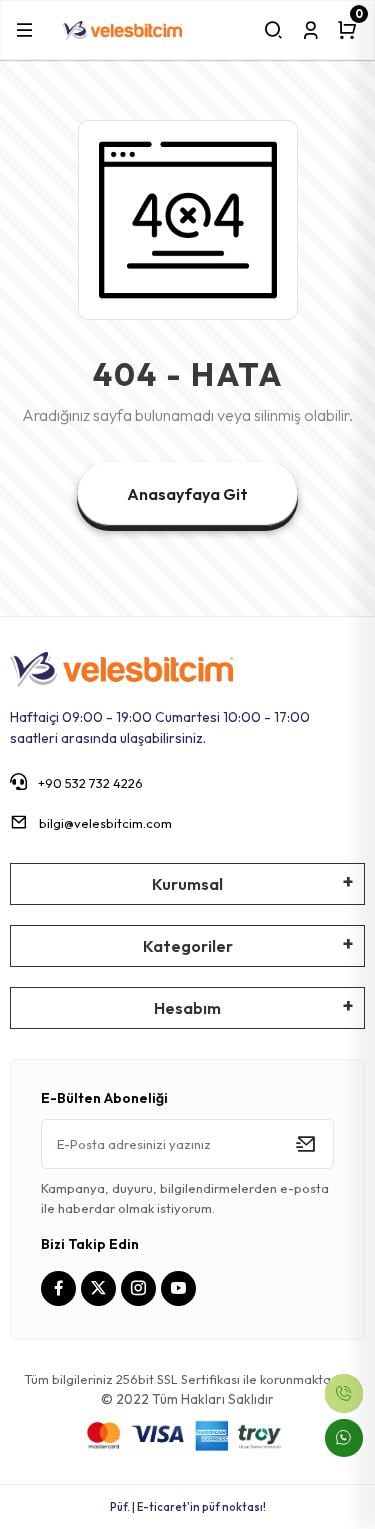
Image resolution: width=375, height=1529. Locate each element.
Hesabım (187, 1008)
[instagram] (141, 1289)
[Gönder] (305, 1144)
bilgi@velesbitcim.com (105, 823)
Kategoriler (188, 946)
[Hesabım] (310, 30)
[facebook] (61, 1289)
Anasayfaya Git (187, 494)
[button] (24, 30)
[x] (101, 1289)
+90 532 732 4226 (89, 783)
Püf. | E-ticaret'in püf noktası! (188, 1507)
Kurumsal (187, 884)
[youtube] (181, 1289)
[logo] (122, 29)
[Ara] (273, 30)
